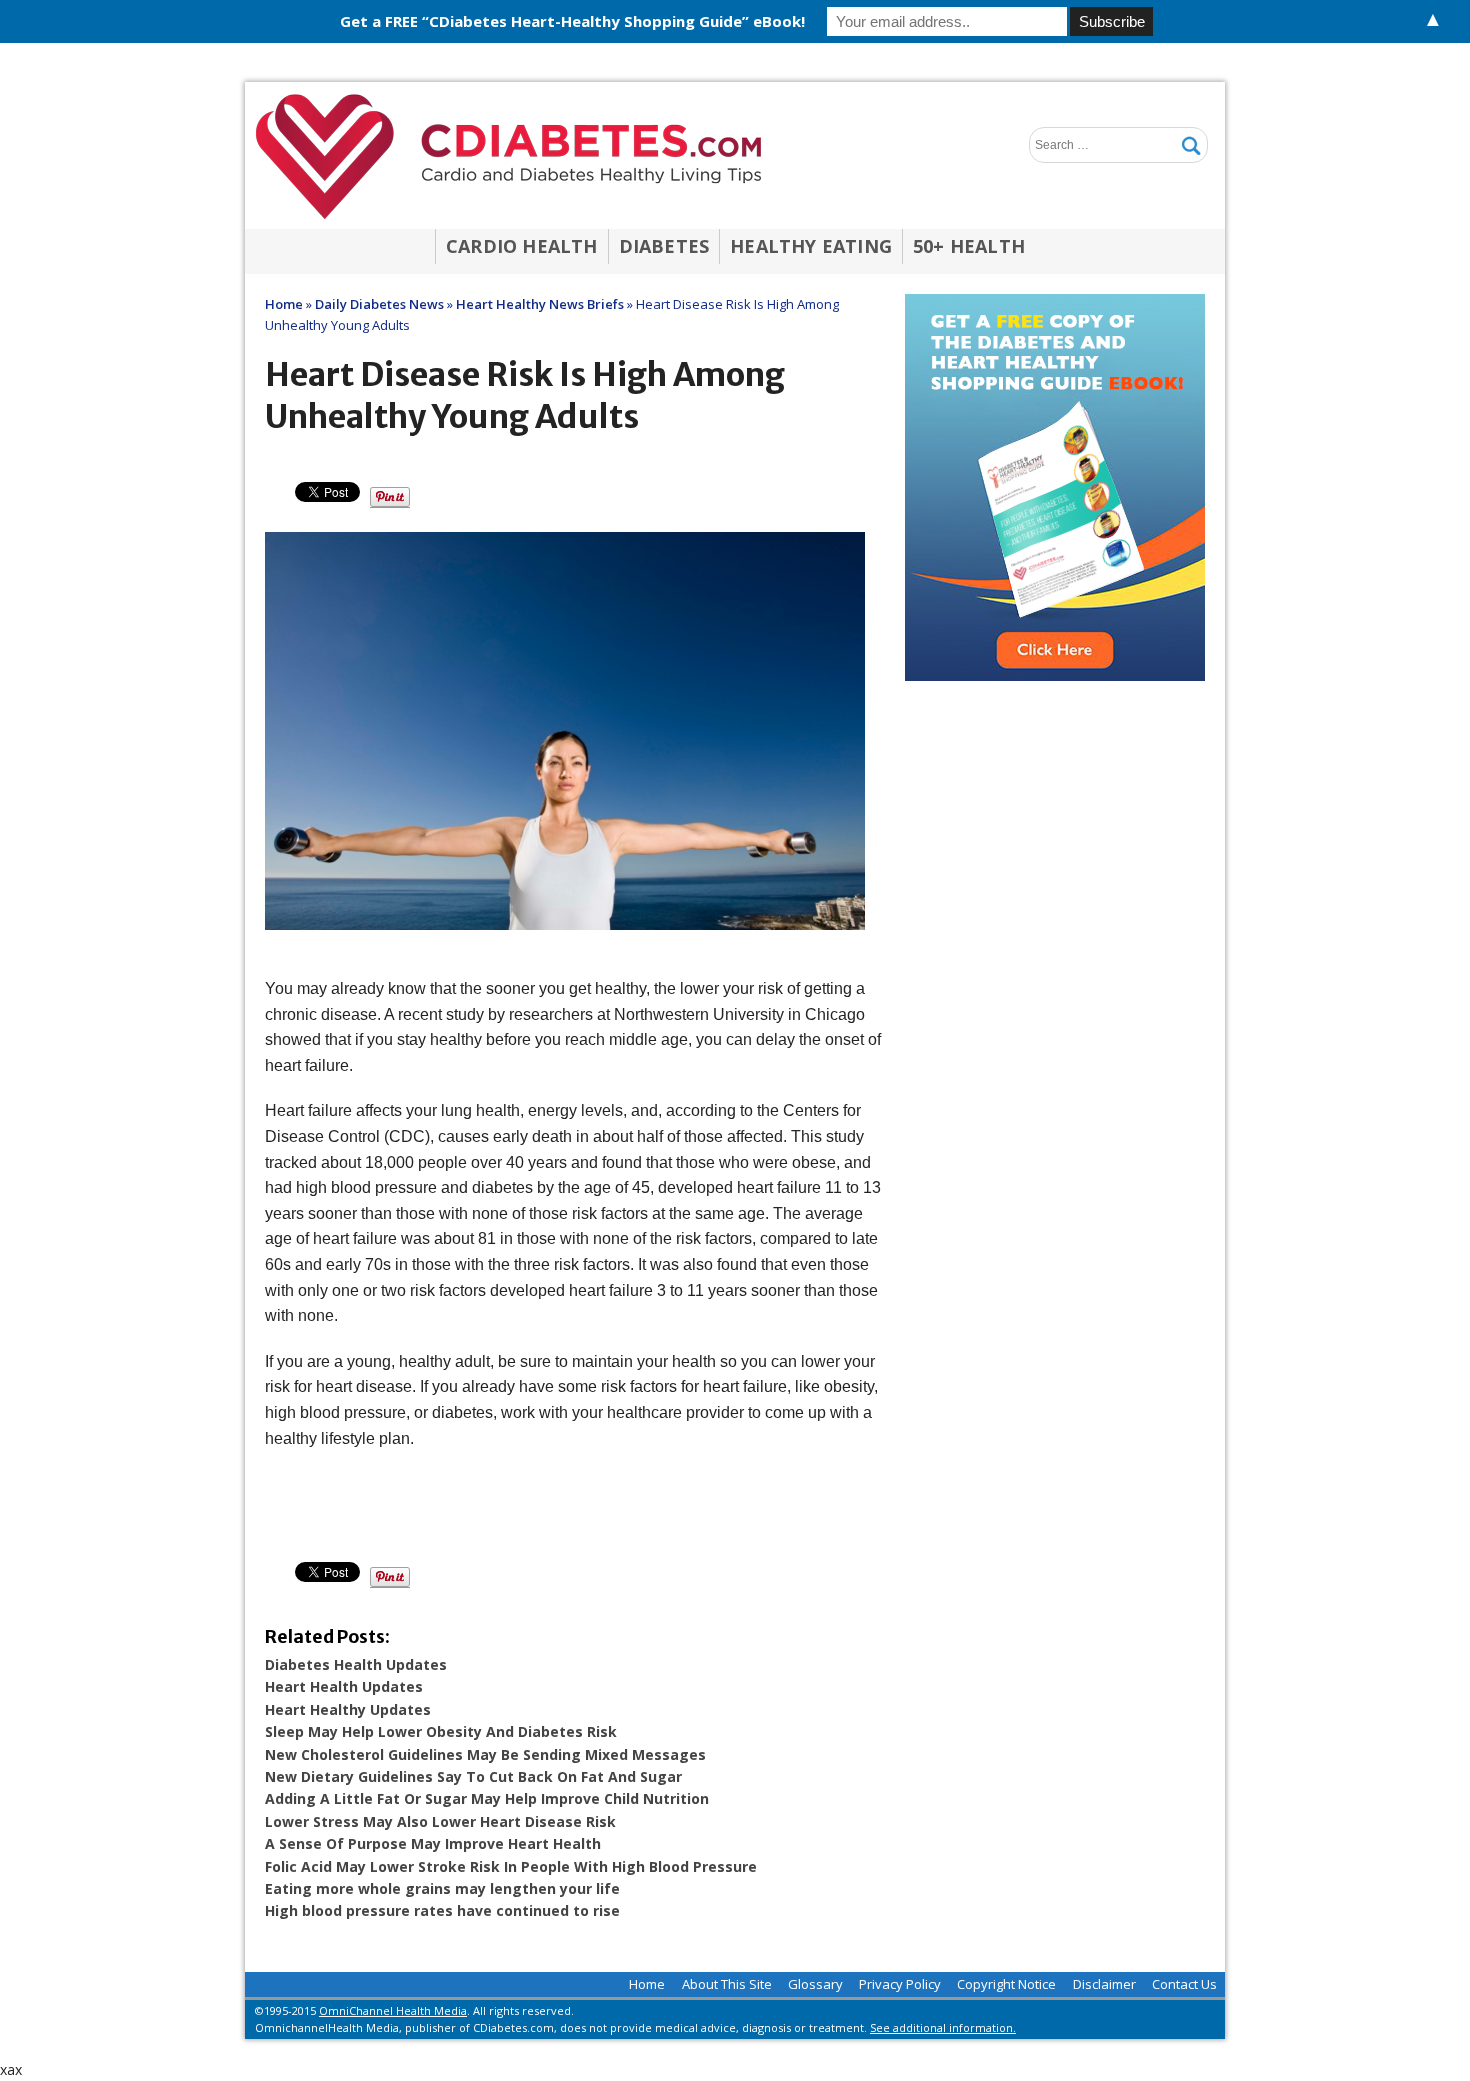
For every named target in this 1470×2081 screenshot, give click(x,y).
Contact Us (1184, 1984)
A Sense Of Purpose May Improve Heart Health (433, 1843)
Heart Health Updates (344, 1686)
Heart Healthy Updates (348, 1709)
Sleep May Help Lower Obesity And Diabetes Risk (441, 1731)
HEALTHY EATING (811, 246)
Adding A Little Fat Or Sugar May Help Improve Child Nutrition (487, 1798)
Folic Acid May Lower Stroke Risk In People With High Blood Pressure (511, 1866)
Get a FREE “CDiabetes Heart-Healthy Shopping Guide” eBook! (572, 21)
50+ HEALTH (969, 246)
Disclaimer (1104, 1984)
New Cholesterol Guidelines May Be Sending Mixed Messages (485, 1754)
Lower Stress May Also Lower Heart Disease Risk (440, 1821)
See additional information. (943, 2027)
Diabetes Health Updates (356, 1664)
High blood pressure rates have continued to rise (442, 1910)
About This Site (727, 1984)
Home (647, 1984)
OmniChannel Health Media (393, 2010)
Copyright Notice (1006, 1984)
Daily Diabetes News (379, 304)
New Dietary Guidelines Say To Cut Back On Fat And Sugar (473, 1776)
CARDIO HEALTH (522, 246)
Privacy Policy (900, 1984)
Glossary (815, 1984)
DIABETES (664, 246)
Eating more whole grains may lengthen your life (442, 1888)
